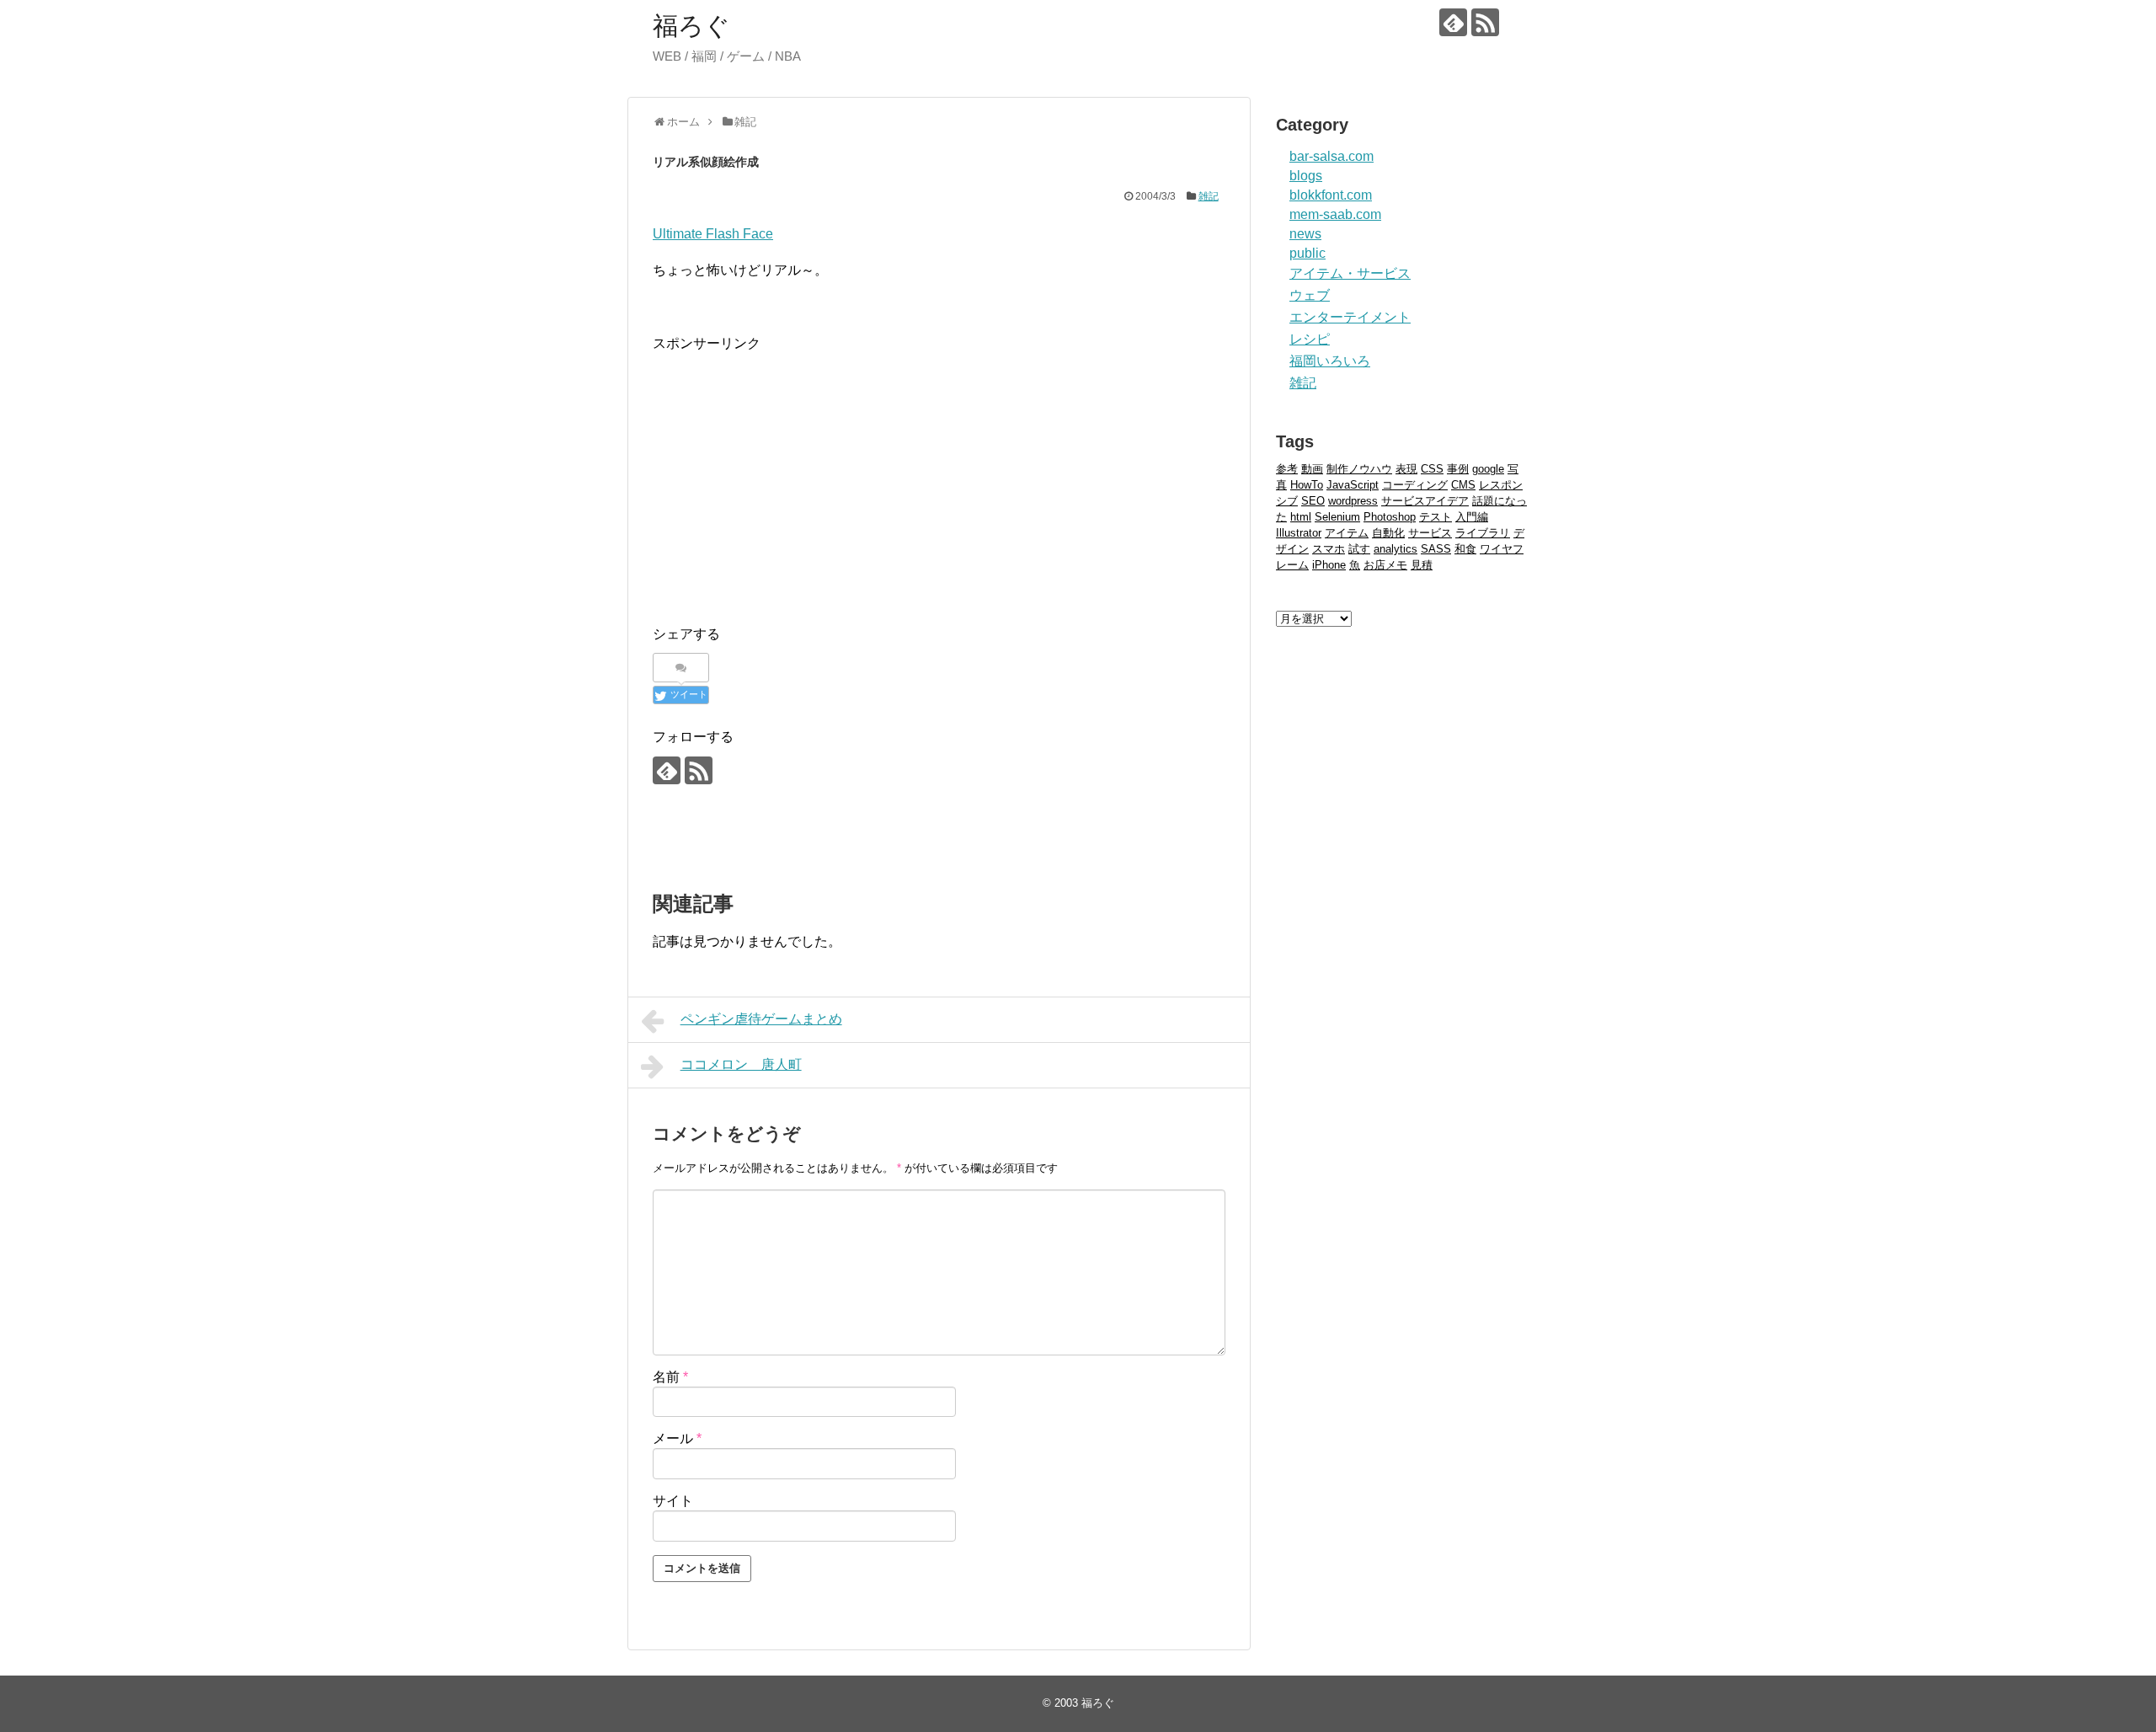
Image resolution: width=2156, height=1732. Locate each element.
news (1305, 234)
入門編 (1472, 517)
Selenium (1337, 517)
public (1307, 253)
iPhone (1329, 565)
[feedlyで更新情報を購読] (1453, 22)
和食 (1465, 549)
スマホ (1329, 549)
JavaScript (1353, 485)
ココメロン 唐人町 (741, 1064)
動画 (1312, 469)
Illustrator (1299, 533)
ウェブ (1310, 295)
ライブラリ (1483, 533)
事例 (1458, 469)
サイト (673, 1501)
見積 (1422, 565)
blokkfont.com (1331, 195)
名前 (670, 1377)
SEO (1313, 501)
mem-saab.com (1335, 214)
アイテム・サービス (1350, 273)
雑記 (1209, 196)
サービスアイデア (1425, 501)
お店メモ (1385, 565)
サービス (1430, 533)
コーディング (1415, 485)
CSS (1432, 469)
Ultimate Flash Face (713, 234)
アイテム (1347, 533)
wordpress (1353, 501)
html (1301, 517)
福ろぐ (691, 26)
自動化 (1388, 533)
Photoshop (1390, 517)
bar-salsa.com (1331, 156)
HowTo (1307, 485)
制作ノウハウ (1359, 469)
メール (677, 1438)
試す (1359, 549)
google (1488, 469)
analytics (1396, 549)
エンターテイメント (1350, 317)
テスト (1436, 517)
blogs (1306, 176)
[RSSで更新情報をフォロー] (1485, 22)
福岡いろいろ (1330, 361)
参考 (1287, 469)
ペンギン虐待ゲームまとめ (761, 1019)
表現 (1406, 469)
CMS (1463, 485)
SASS (1436, 549)
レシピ (1310, 339)
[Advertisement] (794, 473)
